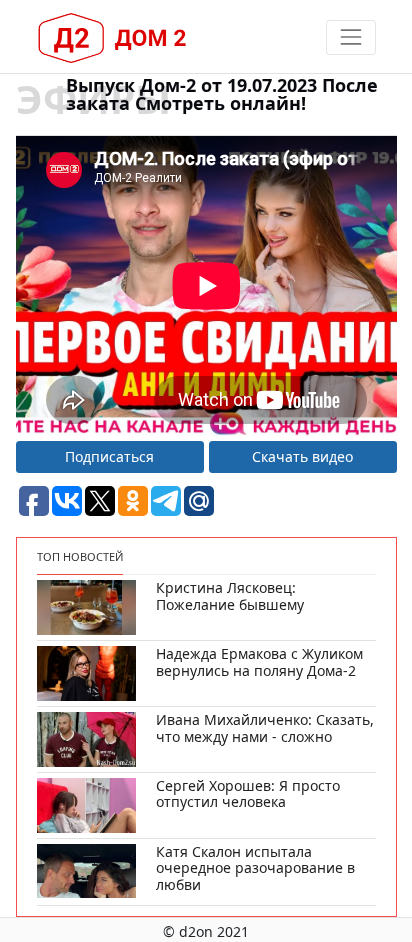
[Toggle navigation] (350, 37)
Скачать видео (302, 456)
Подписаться (109, 456)
